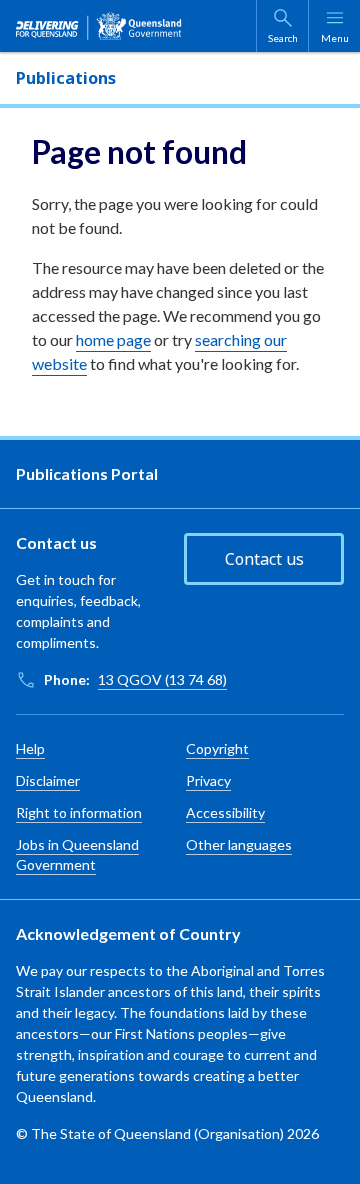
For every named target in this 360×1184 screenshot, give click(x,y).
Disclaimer (48, 780)
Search (283, 38)
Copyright (217, 748)
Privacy (208, 780)
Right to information (79, 812)
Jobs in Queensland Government (77, 854)
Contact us (264, 559)
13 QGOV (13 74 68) (162, 679)
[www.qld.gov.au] (99, 26)
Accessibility (225, 812)
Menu (335, 38)
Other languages (239, 844)
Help (30, 748)
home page (113, 339)
